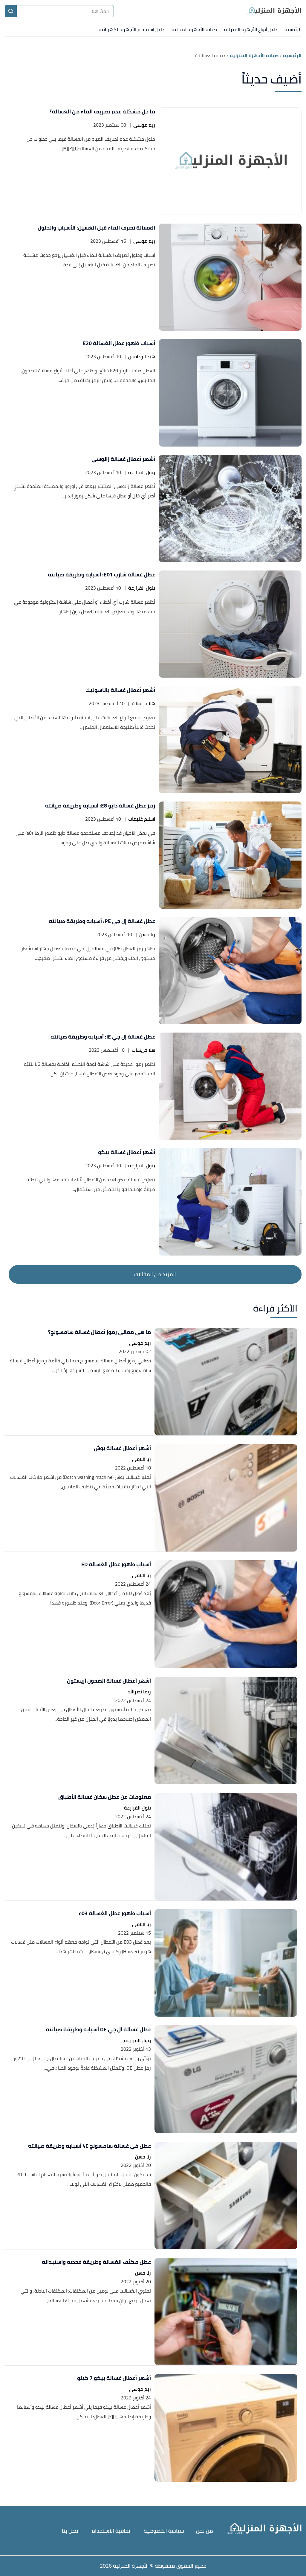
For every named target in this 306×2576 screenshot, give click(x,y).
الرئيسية (293, 29)
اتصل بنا (71, 2531)
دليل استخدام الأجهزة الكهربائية (131, 29)
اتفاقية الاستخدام (112, 2531)
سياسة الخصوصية (164, 2531)
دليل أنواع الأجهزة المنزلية (251, 29)
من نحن (205, 2531)
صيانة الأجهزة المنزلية (194, 29)
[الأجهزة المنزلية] (274, 11)
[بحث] (11, 11)
